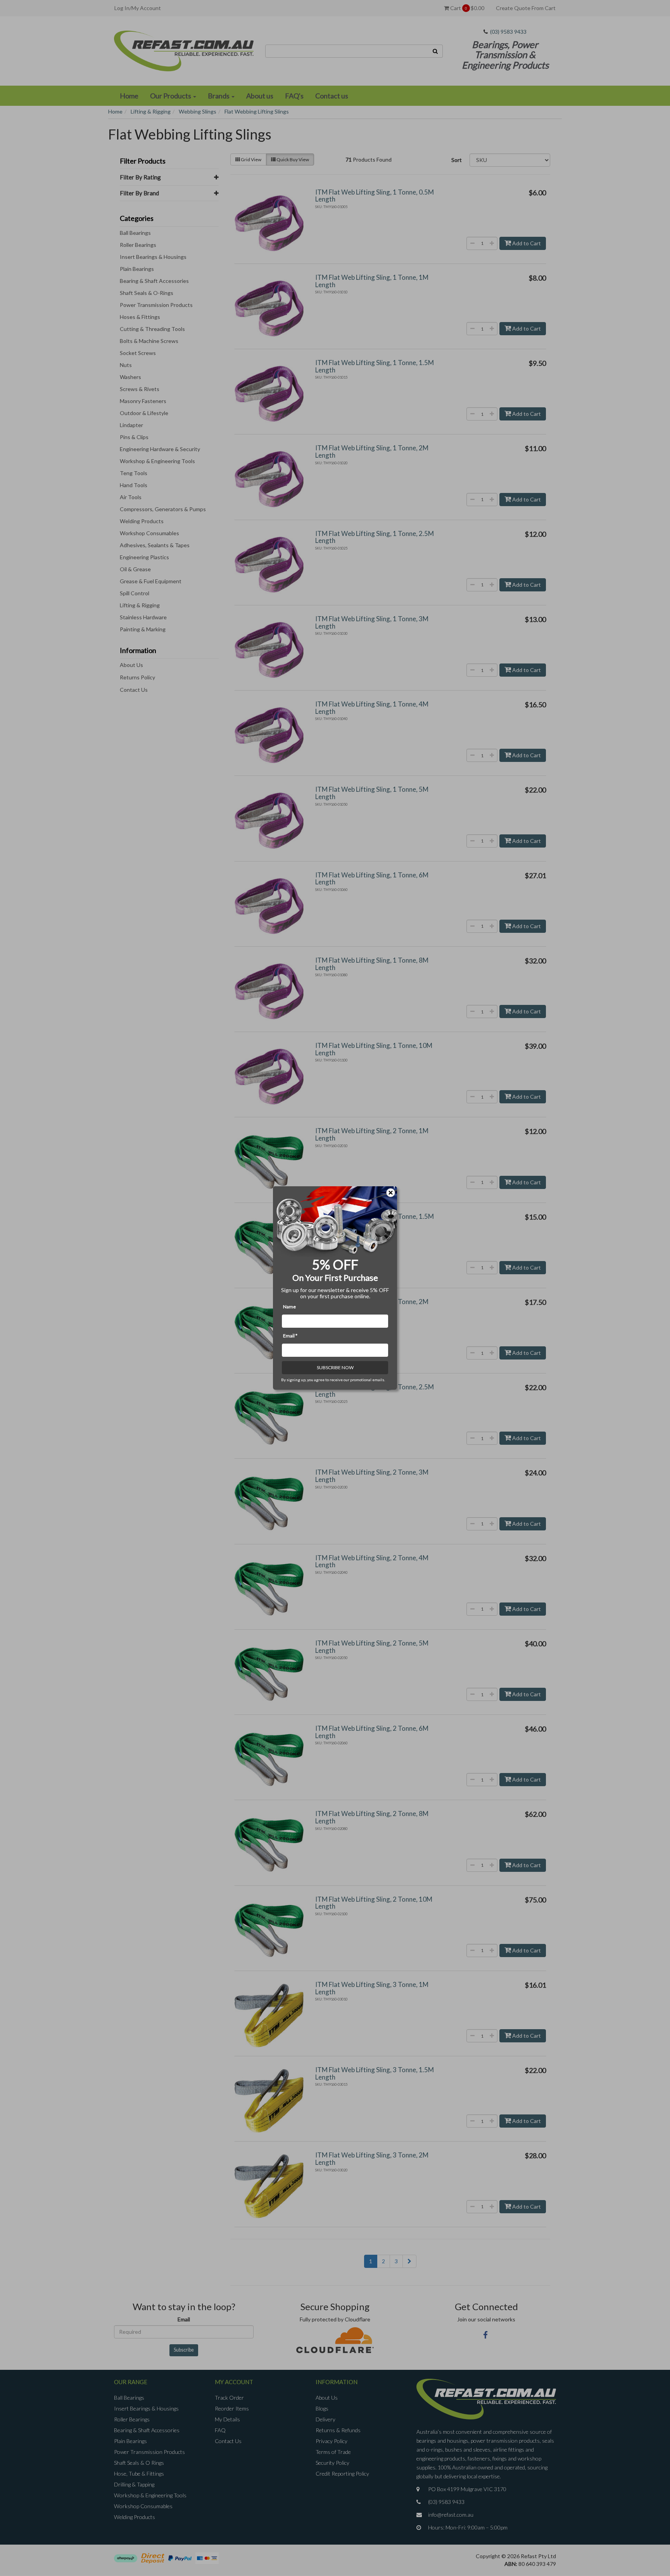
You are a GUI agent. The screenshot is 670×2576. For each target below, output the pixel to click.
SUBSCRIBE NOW (335, 1367)
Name (289, 1307)
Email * (290, 1336)
